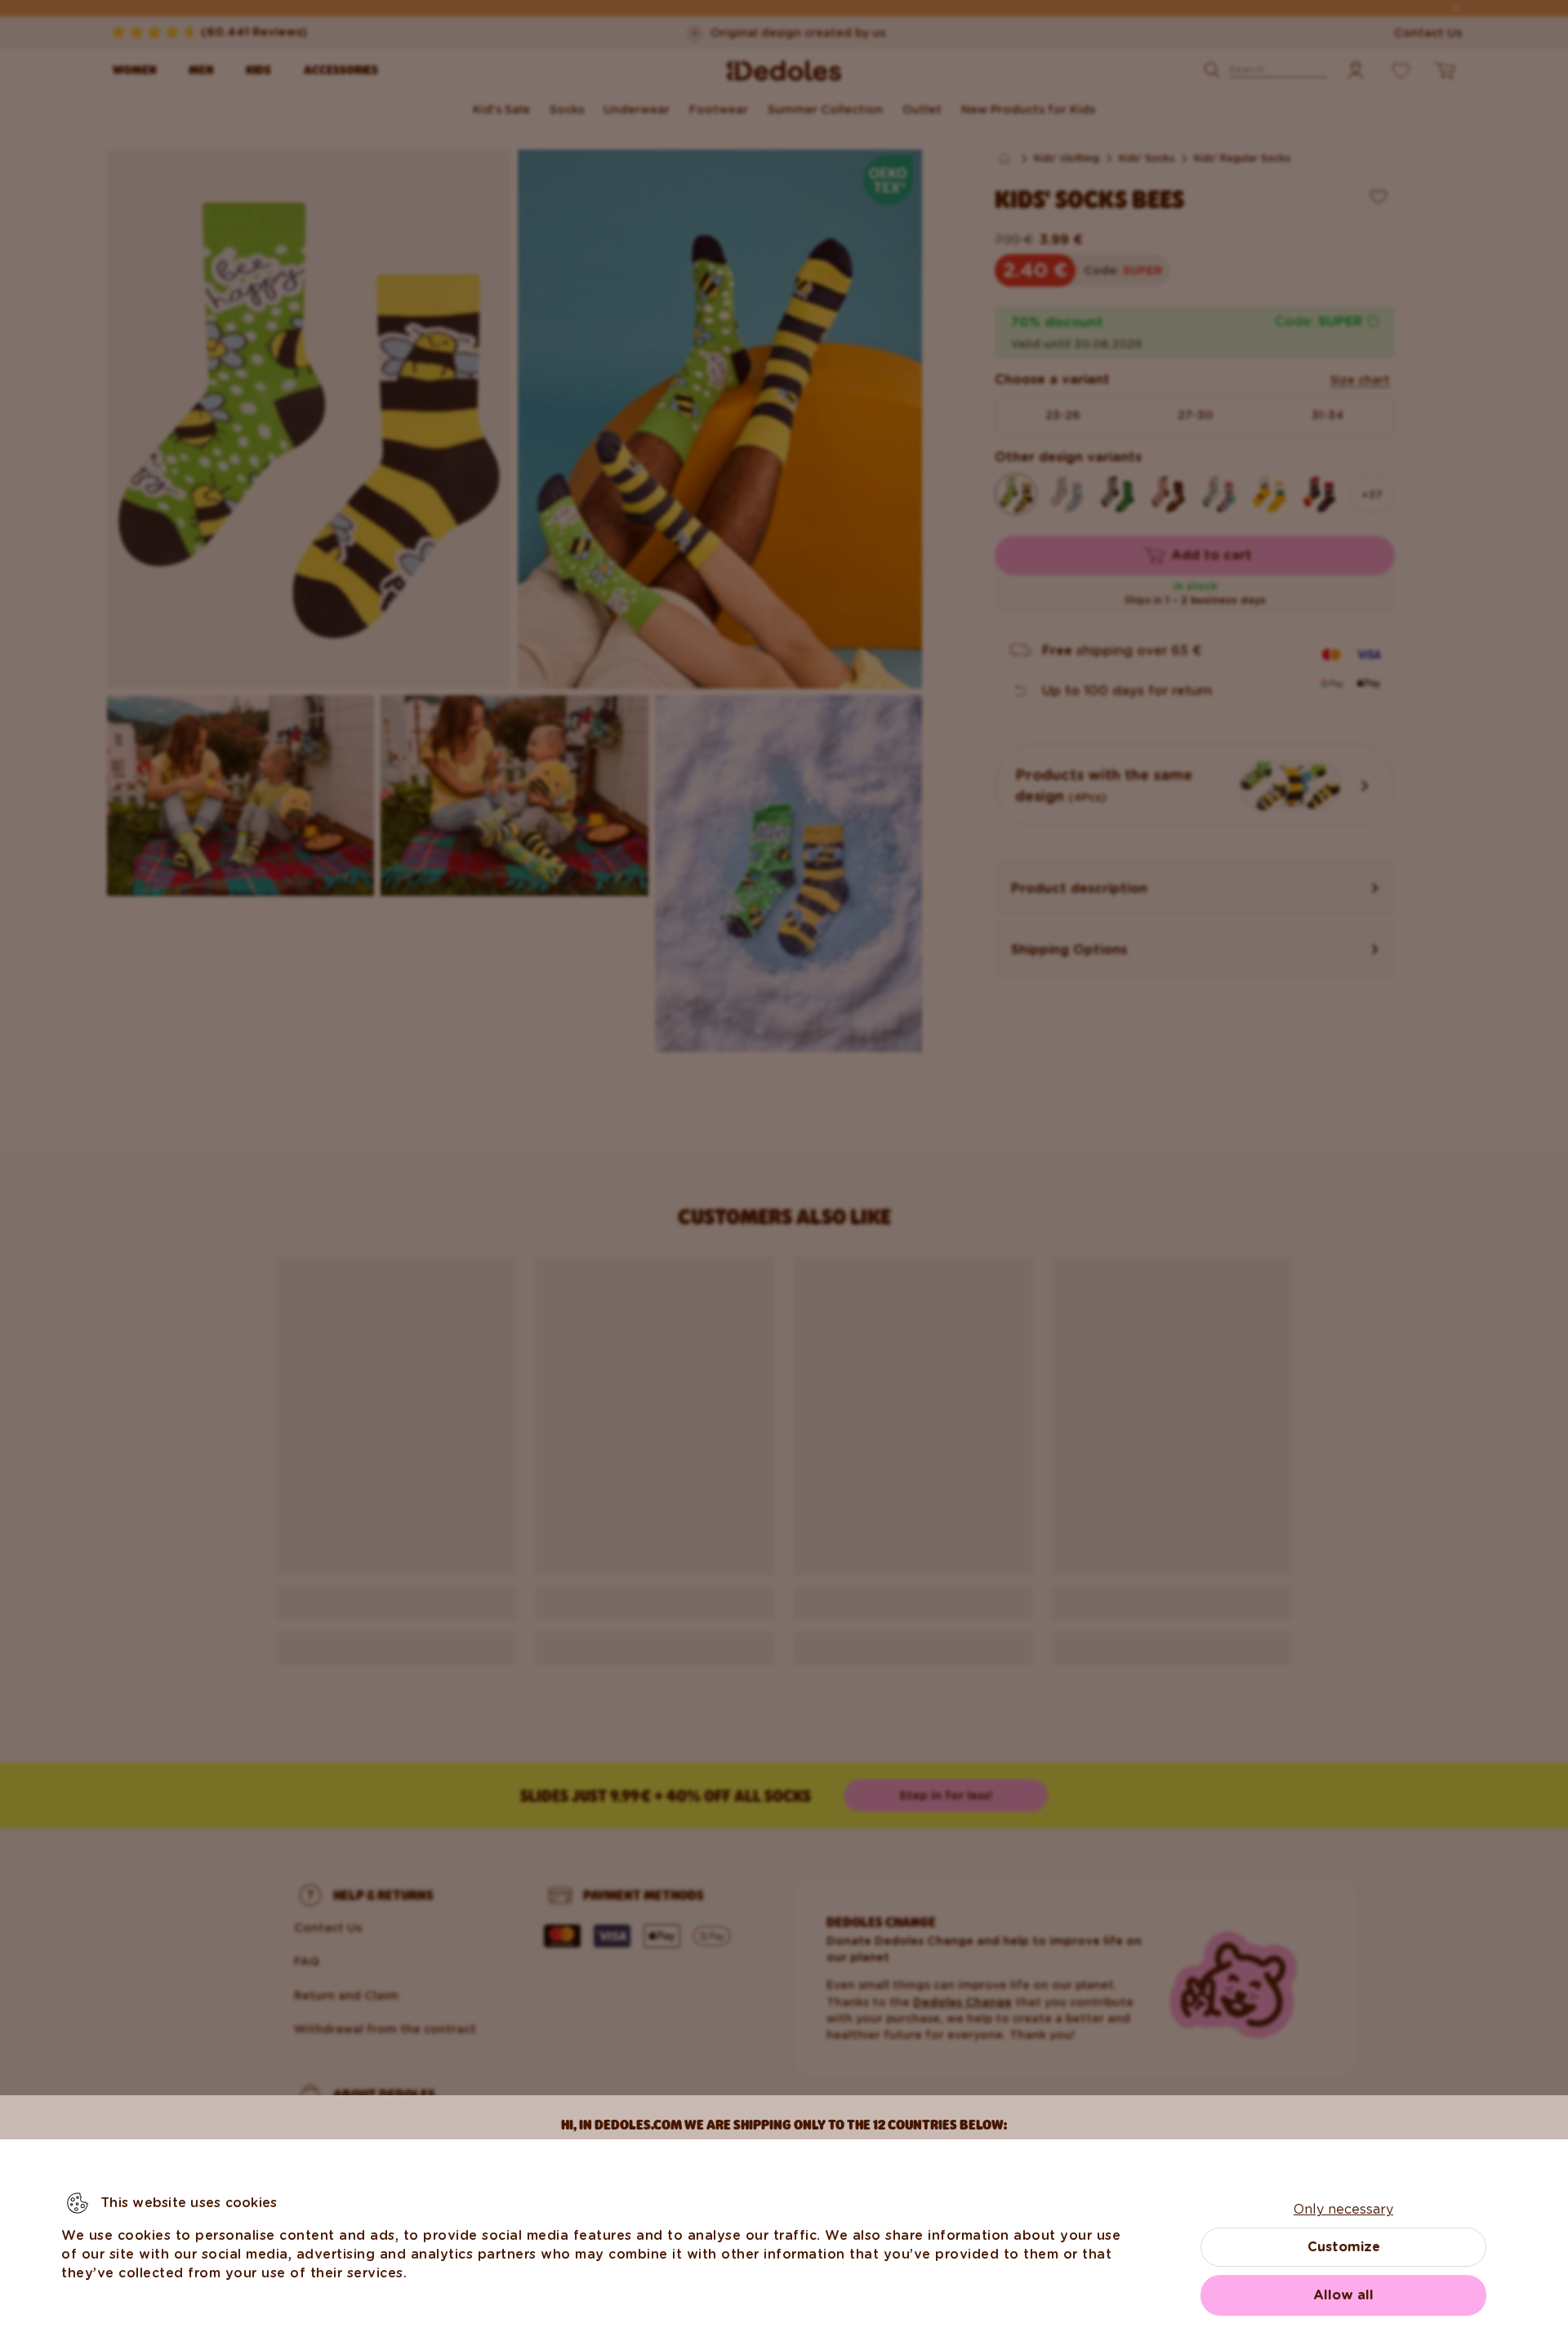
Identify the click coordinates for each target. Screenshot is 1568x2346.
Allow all (1343, 2295)
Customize (1344, 2247)
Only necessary (1343, 2209)
